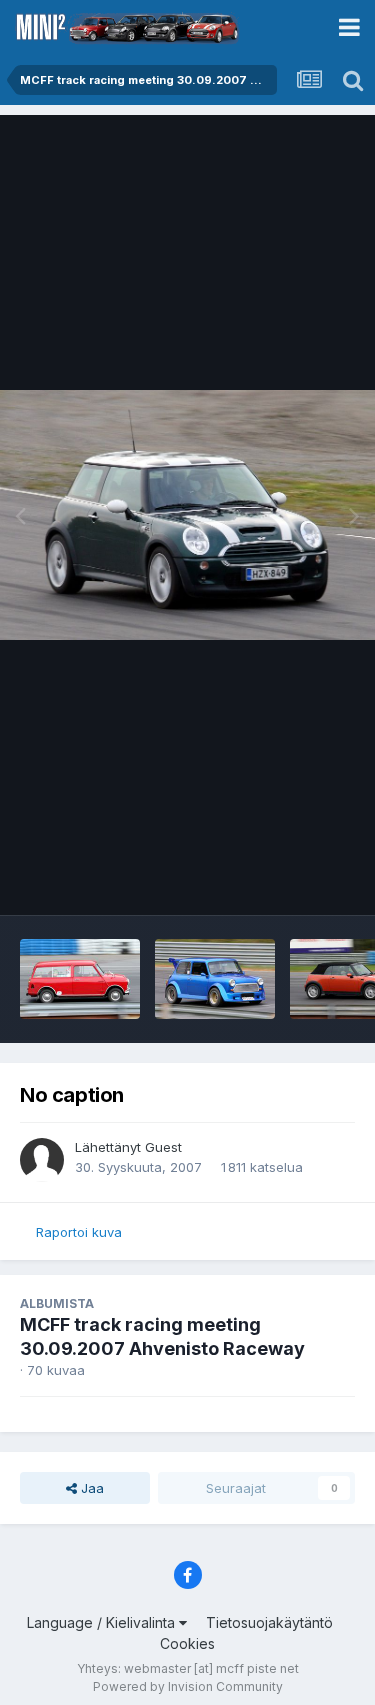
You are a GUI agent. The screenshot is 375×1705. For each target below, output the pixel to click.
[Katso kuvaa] (187, 515)
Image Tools (292, 879)
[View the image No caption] (80, 979)
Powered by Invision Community (188, 1686)
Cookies (187, 1643)
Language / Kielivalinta (103, 1622)
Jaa (90, 1488)
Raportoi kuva (79, 1232)
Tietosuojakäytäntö (269, 1622)
